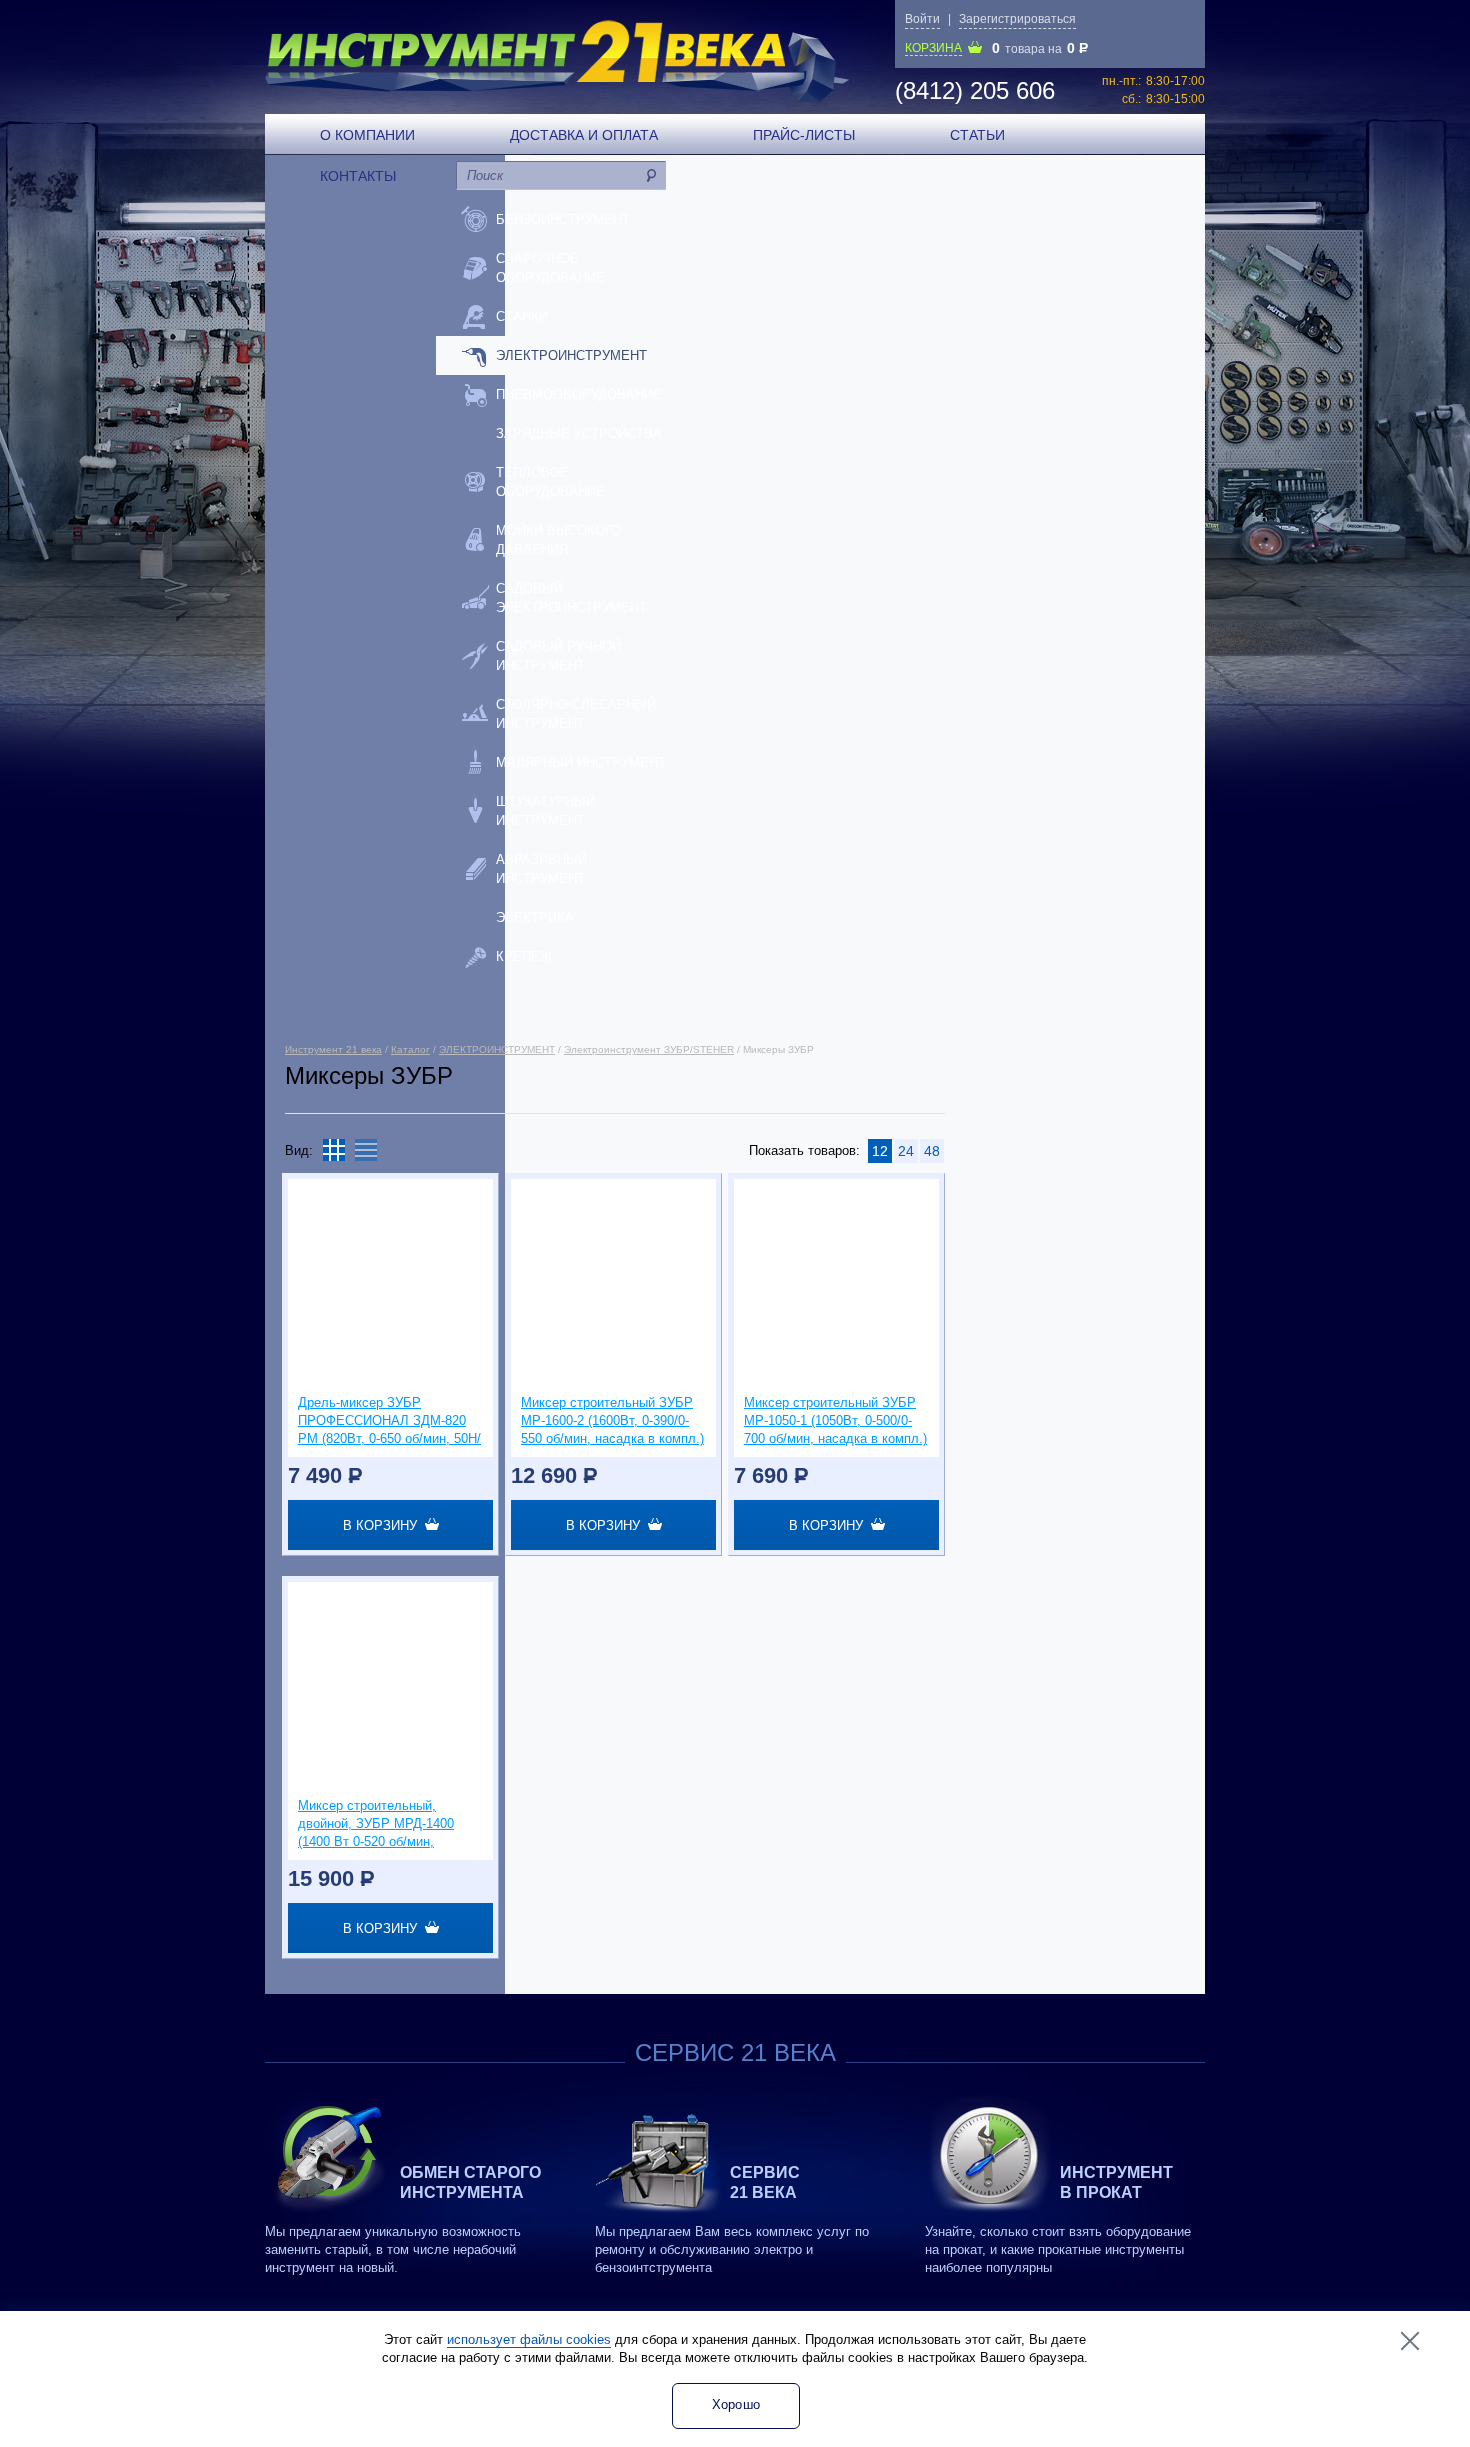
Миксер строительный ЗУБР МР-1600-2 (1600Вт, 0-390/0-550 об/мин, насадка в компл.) (612, 1420)
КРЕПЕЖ (524, 956)
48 (932, 1151)
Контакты (358, 176)
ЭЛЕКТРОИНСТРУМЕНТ (571, 355)
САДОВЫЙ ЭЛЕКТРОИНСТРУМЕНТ (571, 598)
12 (880, 1151)
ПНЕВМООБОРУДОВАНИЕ (579, 394)
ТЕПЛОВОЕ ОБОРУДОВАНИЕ (550, 482)
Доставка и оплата (584, 135)
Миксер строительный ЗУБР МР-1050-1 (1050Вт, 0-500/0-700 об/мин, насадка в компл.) (835, 1420)
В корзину (384, 1525)
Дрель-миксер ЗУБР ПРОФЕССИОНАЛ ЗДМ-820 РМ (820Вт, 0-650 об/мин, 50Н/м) (389, 1421)
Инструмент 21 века (333, 1049)
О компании (367, 135)
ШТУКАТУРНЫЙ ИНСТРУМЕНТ (545, 811)
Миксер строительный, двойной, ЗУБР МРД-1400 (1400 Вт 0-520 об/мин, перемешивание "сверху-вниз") (376, 1824)
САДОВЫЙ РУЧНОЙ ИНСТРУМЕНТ (558, 656)
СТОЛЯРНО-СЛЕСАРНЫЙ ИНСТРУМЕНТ (576, 714)
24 (906, 1151)
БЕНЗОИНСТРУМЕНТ (563, 219)
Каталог (410, 1049)
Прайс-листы (804, 135)
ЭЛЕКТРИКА (535, 917)
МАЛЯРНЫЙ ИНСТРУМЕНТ (581, 762)
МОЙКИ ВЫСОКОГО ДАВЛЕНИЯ (558, 540)
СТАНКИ (522, 316)
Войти (922, 19)
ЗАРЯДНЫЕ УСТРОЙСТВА (579, 433)
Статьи (977, 135)
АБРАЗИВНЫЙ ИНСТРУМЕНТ (541, 869)
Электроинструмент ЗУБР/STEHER (649, 1049)
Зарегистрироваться (1017, 19)
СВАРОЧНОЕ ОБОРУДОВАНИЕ (550, 268)
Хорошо (736, 2404)
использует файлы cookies (529, 2339)
